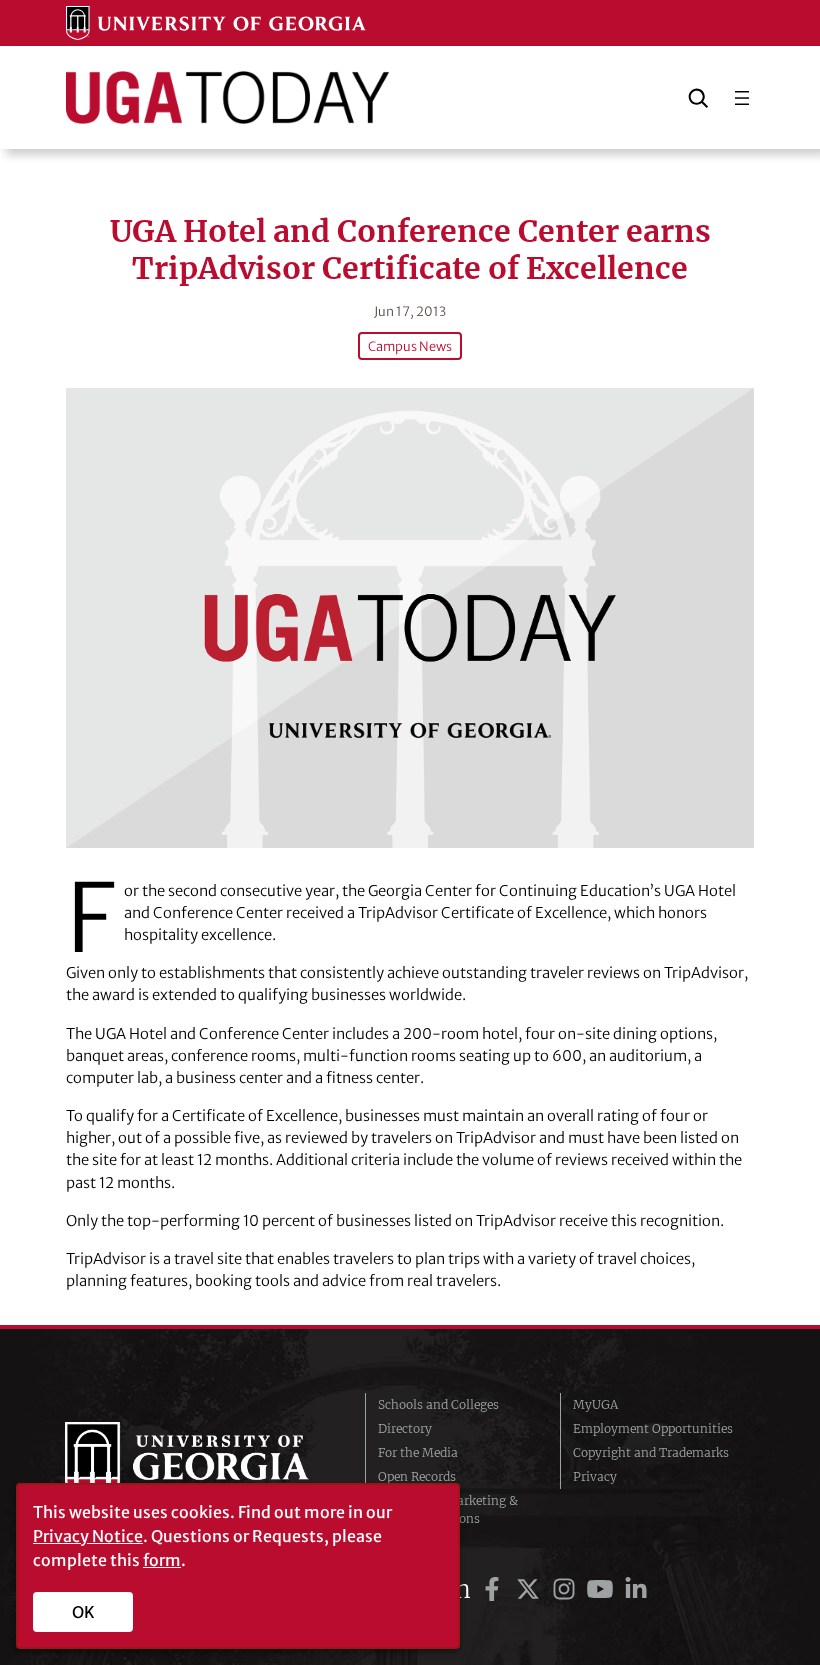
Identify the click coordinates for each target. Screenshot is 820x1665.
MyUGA (595, 1404)
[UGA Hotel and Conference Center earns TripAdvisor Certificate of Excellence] (410, 617)
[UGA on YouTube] (603, 1589)
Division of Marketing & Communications (448, 1509)
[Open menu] (742, 98)
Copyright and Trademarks (651, 1452)
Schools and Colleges (438, 1404)
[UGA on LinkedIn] (636, 1589)
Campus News (410, 346)
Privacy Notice (88, 1536)
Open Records (417, 1476)
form (162, 1560)
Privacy (595, 1476)
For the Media (418, 1452)
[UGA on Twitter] (531, 1589)
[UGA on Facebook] (495, 1589)
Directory (405, 1428)
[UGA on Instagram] (567, 1589)
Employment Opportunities (653, 1428)
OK (83, 1612)
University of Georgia (200, 1462)
